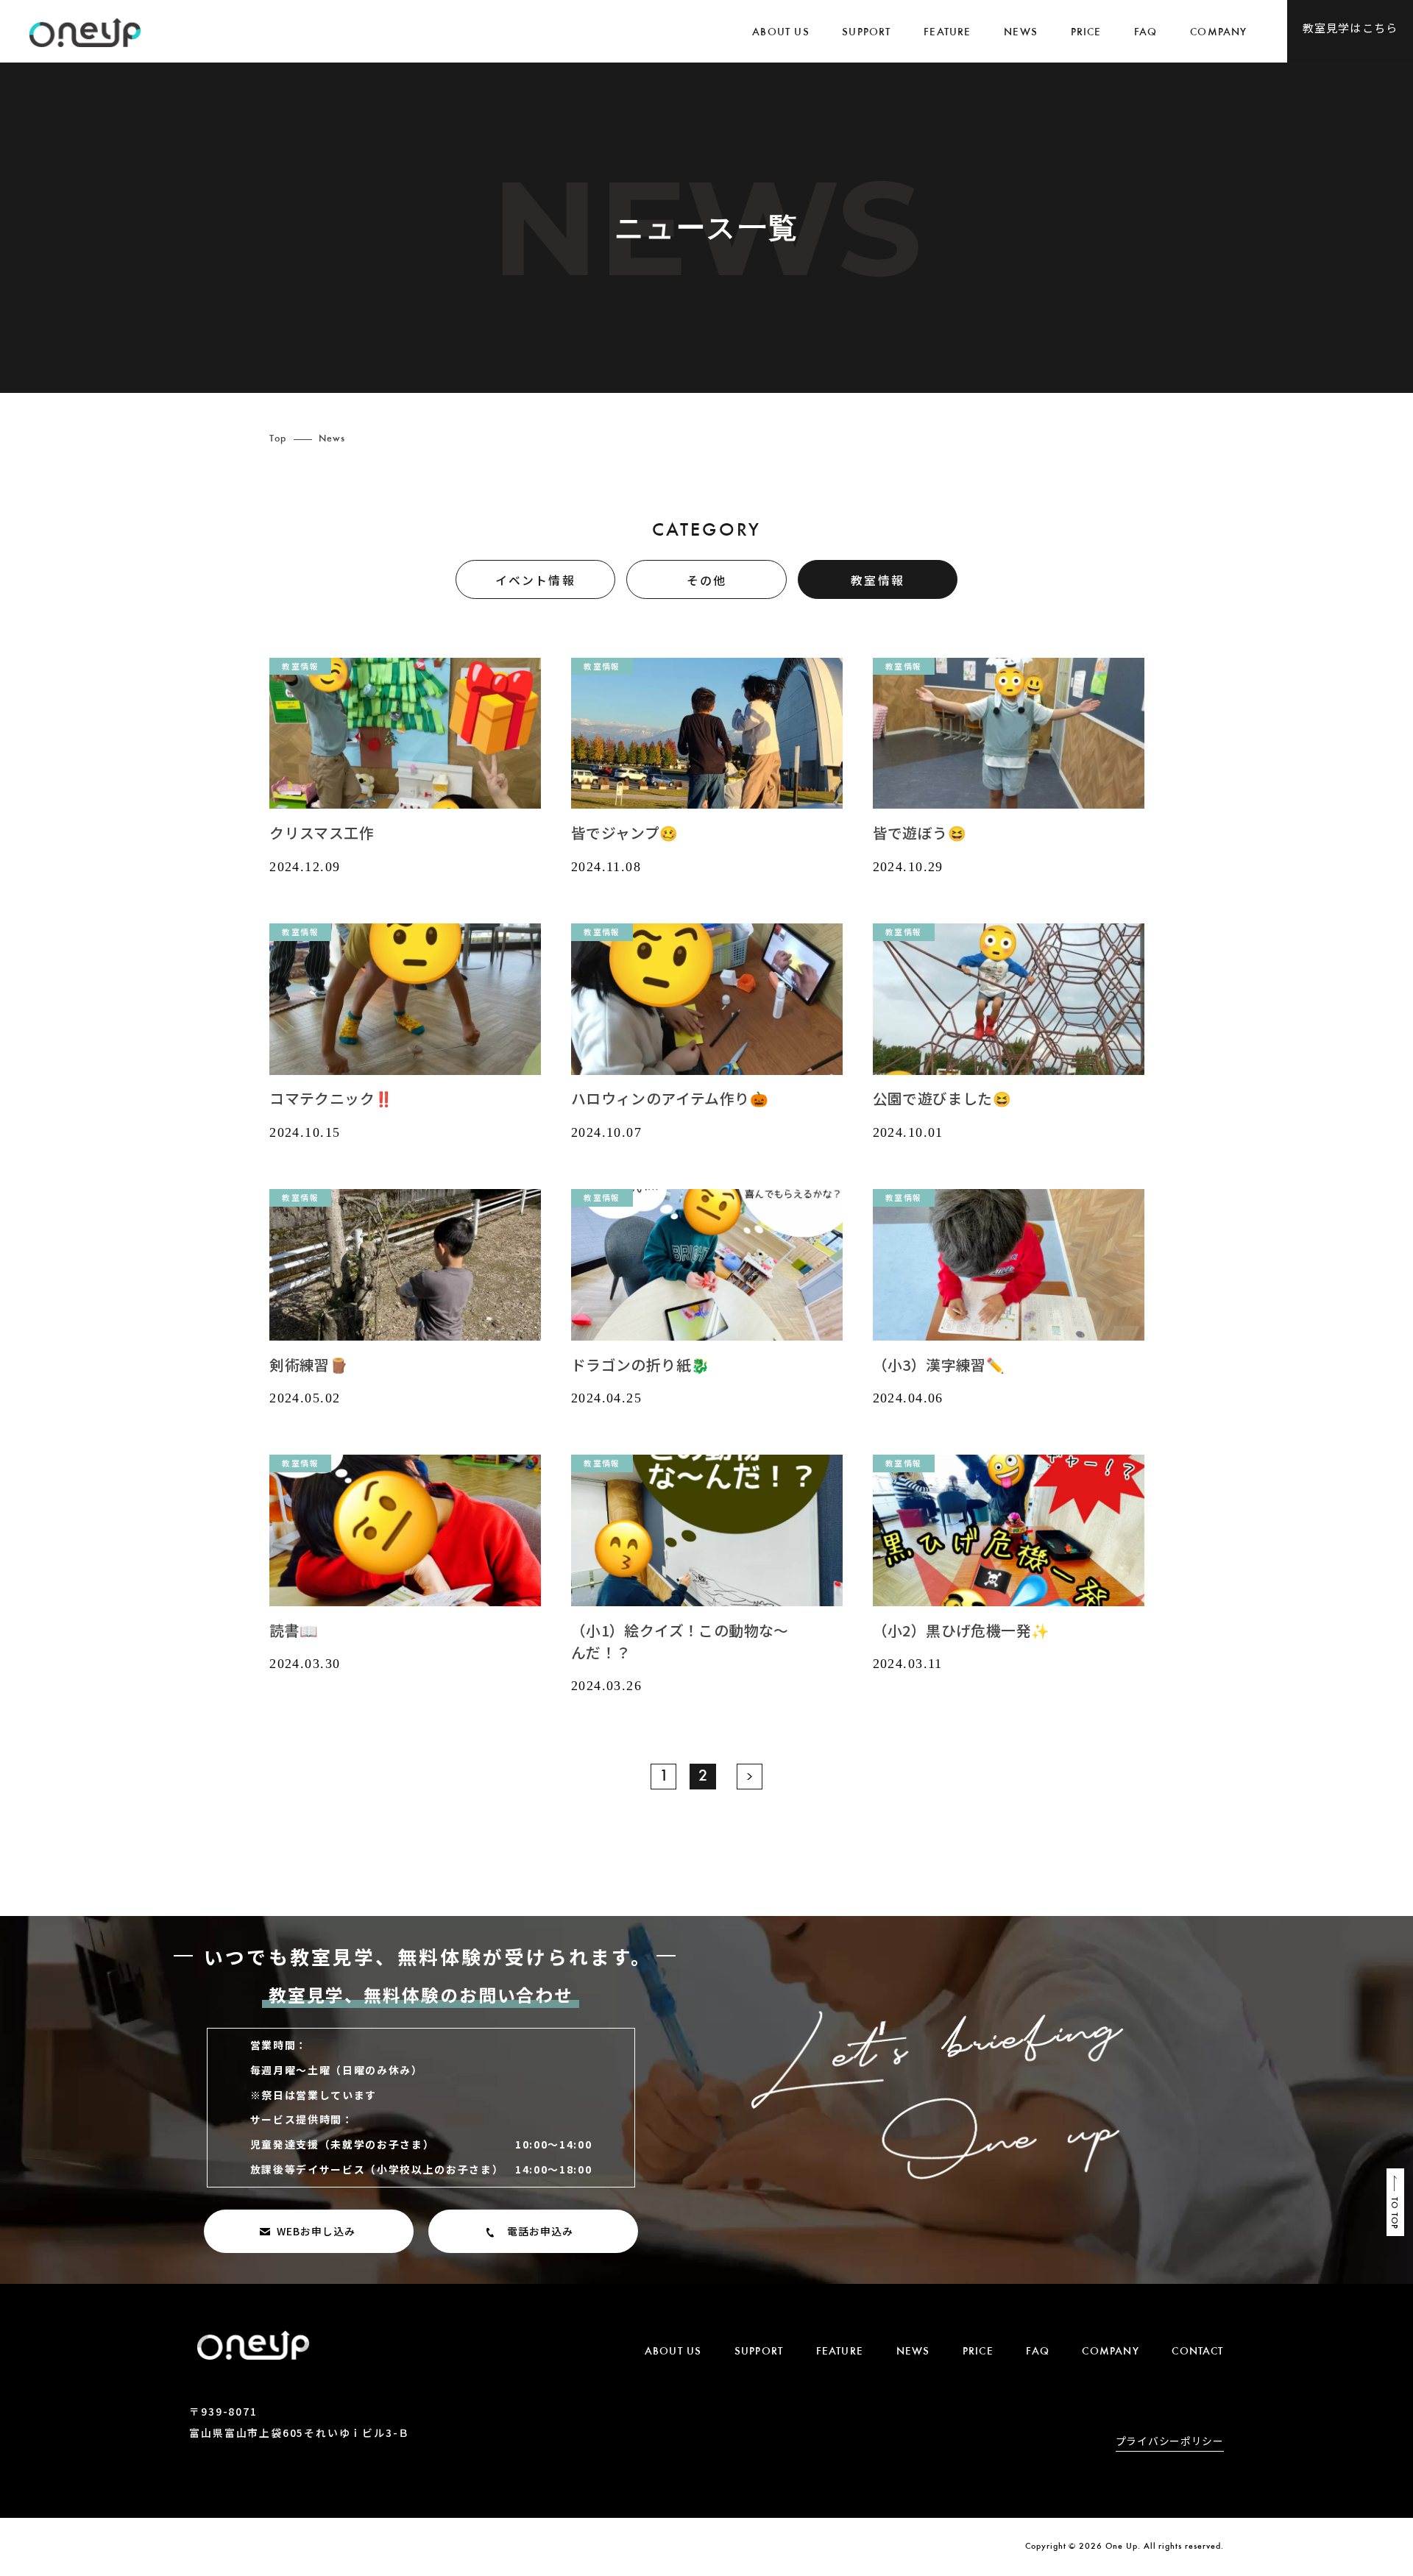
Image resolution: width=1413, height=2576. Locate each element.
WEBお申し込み (316, 2231)
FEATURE (947, 33)
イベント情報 (535, 580)
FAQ (1146, 33)
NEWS (1021, 33)
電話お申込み (541, 2231)
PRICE (1086, 33)
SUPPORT (866, 33)
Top (278, 439)
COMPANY (1218, 33)
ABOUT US (781, 33)
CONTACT (1197, 2352)
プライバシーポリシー (1170, 2442)
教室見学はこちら (1350, 28)
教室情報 (877, 580)
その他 (706, 580)
